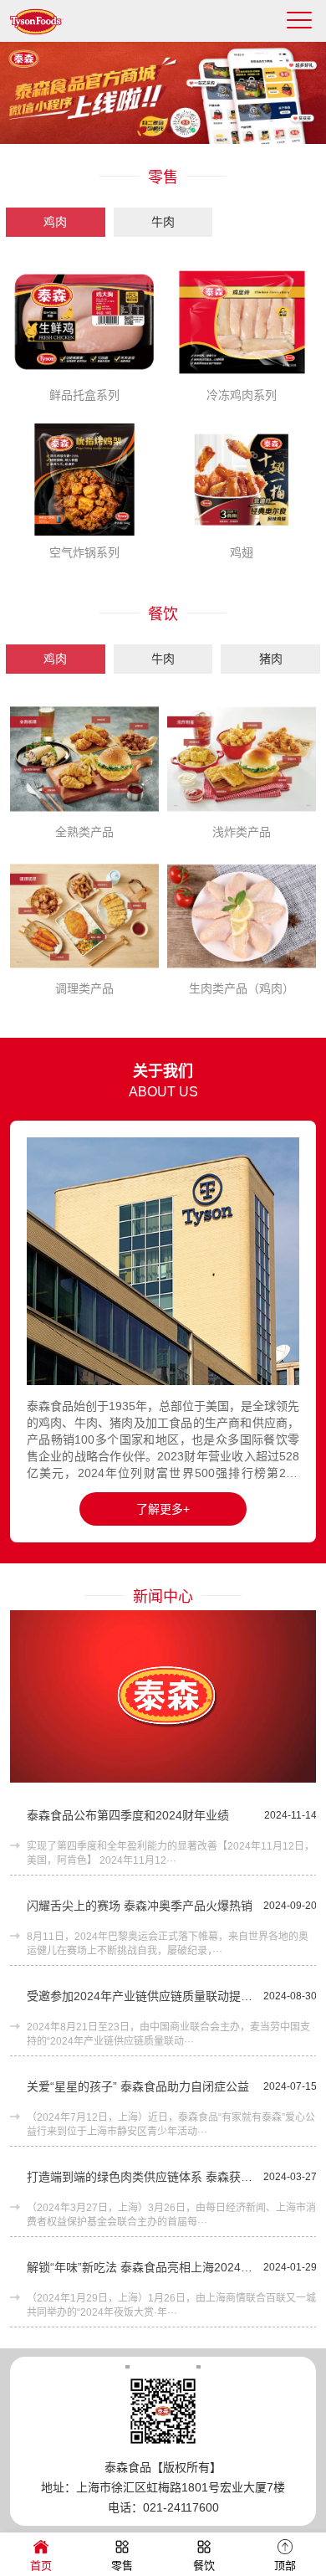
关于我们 (163, 1071)
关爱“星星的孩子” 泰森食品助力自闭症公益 (138, 2086)
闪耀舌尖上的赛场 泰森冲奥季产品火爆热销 (140, 1906)
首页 (41, 2566)
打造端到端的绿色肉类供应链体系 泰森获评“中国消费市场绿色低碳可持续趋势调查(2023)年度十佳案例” (141, 2177)
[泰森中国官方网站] (48, 29)
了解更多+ (163, 1509)
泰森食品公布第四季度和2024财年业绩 (128, 1815)
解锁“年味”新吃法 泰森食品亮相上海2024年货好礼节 (141, 2267)
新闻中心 (163, 1597)
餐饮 (163, 614)
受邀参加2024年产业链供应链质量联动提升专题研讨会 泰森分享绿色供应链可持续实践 (141, 1996)
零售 (163, 177)
